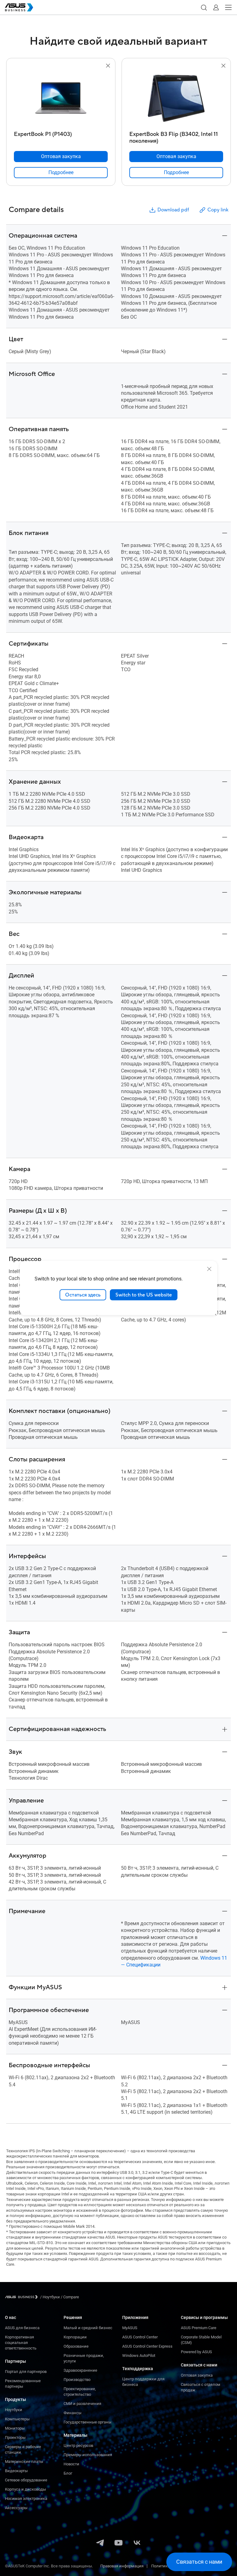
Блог (68, 2473)
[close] (209, 1269)
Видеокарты (16, 2471)
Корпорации (75, 2337)
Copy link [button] (218, 210)
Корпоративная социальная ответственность (21, 2343)
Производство (77, 2380)
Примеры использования (88, 2455)
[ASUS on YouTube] (118, 2543)
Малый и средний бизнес (88, 2328)
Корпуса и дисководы (25, 2489)
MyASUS (130, 2328)
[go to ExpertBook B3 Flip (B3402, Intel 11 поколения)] (176, 99)
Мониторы (15, 2428)
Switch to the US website (144, 1295)
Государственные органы (87, 2422)
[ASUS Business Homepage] (19, 7)
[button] (204, 7)
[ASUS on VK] (137, 2543)
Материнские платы (24, 2462)
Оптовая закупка (197, 2375)
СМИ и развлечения (82, 2404)
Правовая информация (122, 2566)
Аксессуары (16, 2508)
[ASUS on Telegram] (100, 2543)
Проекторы (15, 2437)
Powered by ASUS (196, 2352)
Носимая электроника (26, 2498)
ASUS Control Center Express (147, 2346)
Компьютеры (17, 2419)
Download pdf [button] (173, 210)
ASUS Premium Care (199, 2328)
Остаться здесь (83, 1295)
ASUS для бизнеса (22, 2328)
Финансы (73, 2413)
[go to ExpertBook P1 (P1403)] (61, 99)
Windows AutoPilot (139, 2356)
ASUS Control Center (140, 2337)
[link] (61, 173)
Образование (76, 2346)
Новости (71, 2464)
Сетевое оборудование (26, 2480)
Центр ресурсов (78, 2445)
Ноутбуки (14, 2410)
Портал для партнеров (26, 2372)
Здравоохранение (80, 2370)
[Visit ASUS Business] (23, 2297)
